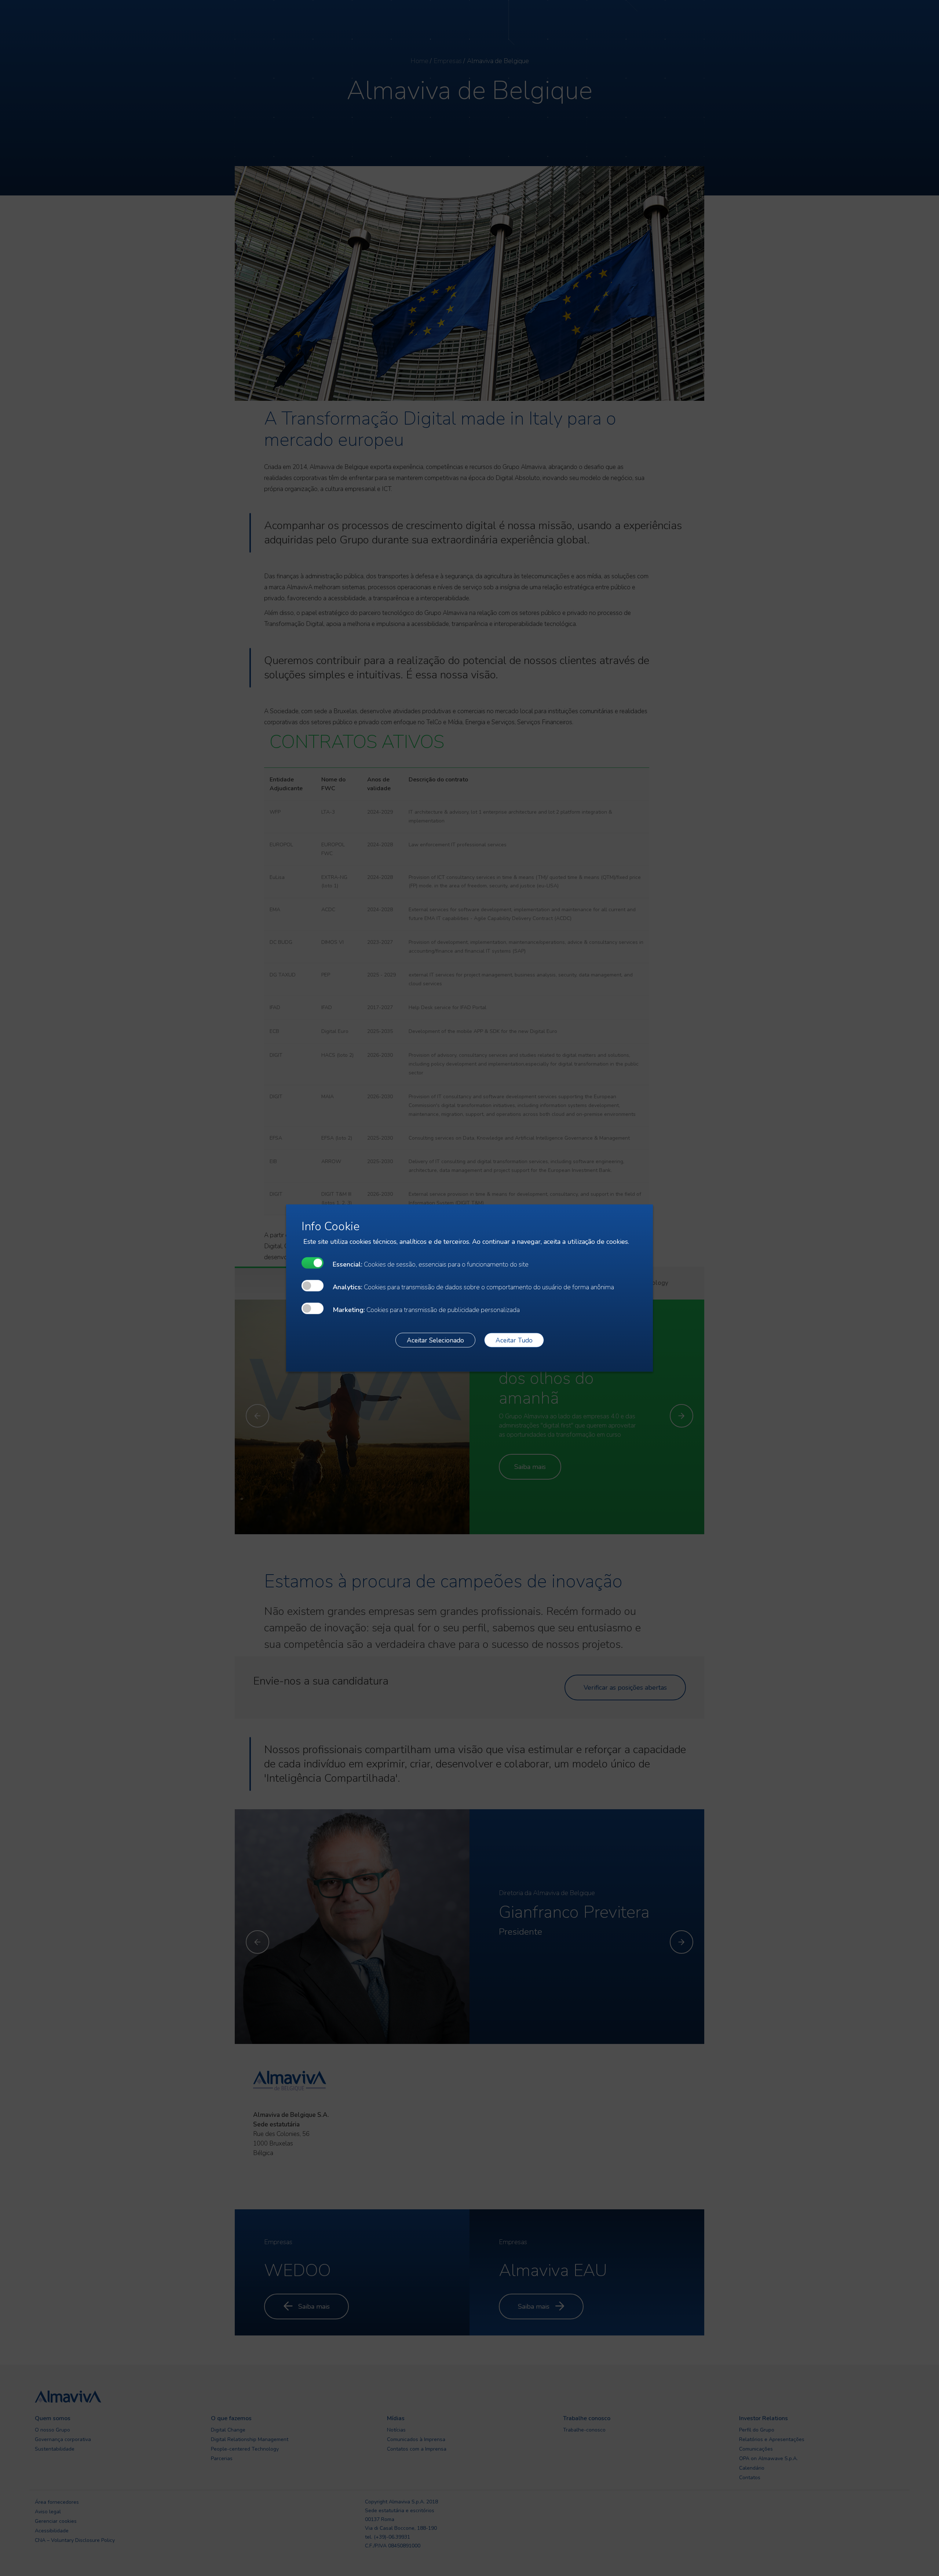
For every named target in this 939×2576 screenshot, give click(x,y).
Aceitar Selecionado (435, 1340)
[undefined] (313, 1263)
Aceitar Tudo (514, 1340)
